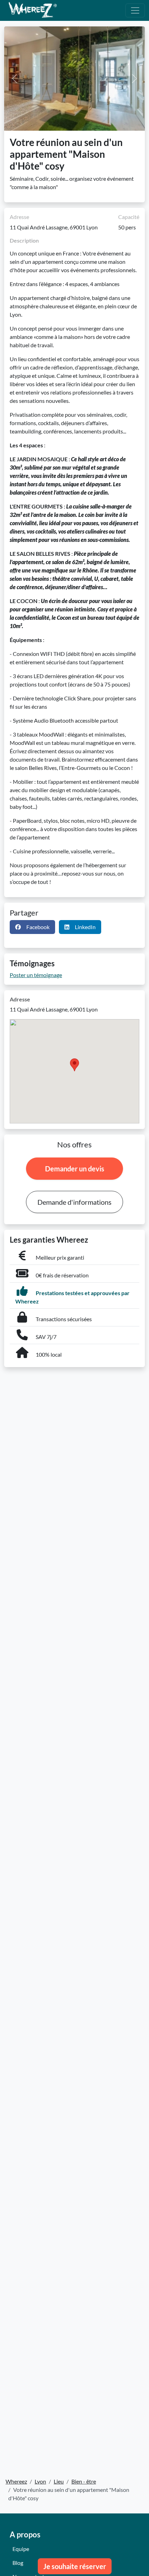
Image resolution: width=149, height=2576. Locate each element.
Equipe (21, 2549)
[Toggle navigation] (135, 10)
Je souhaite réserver (75, 2566)
